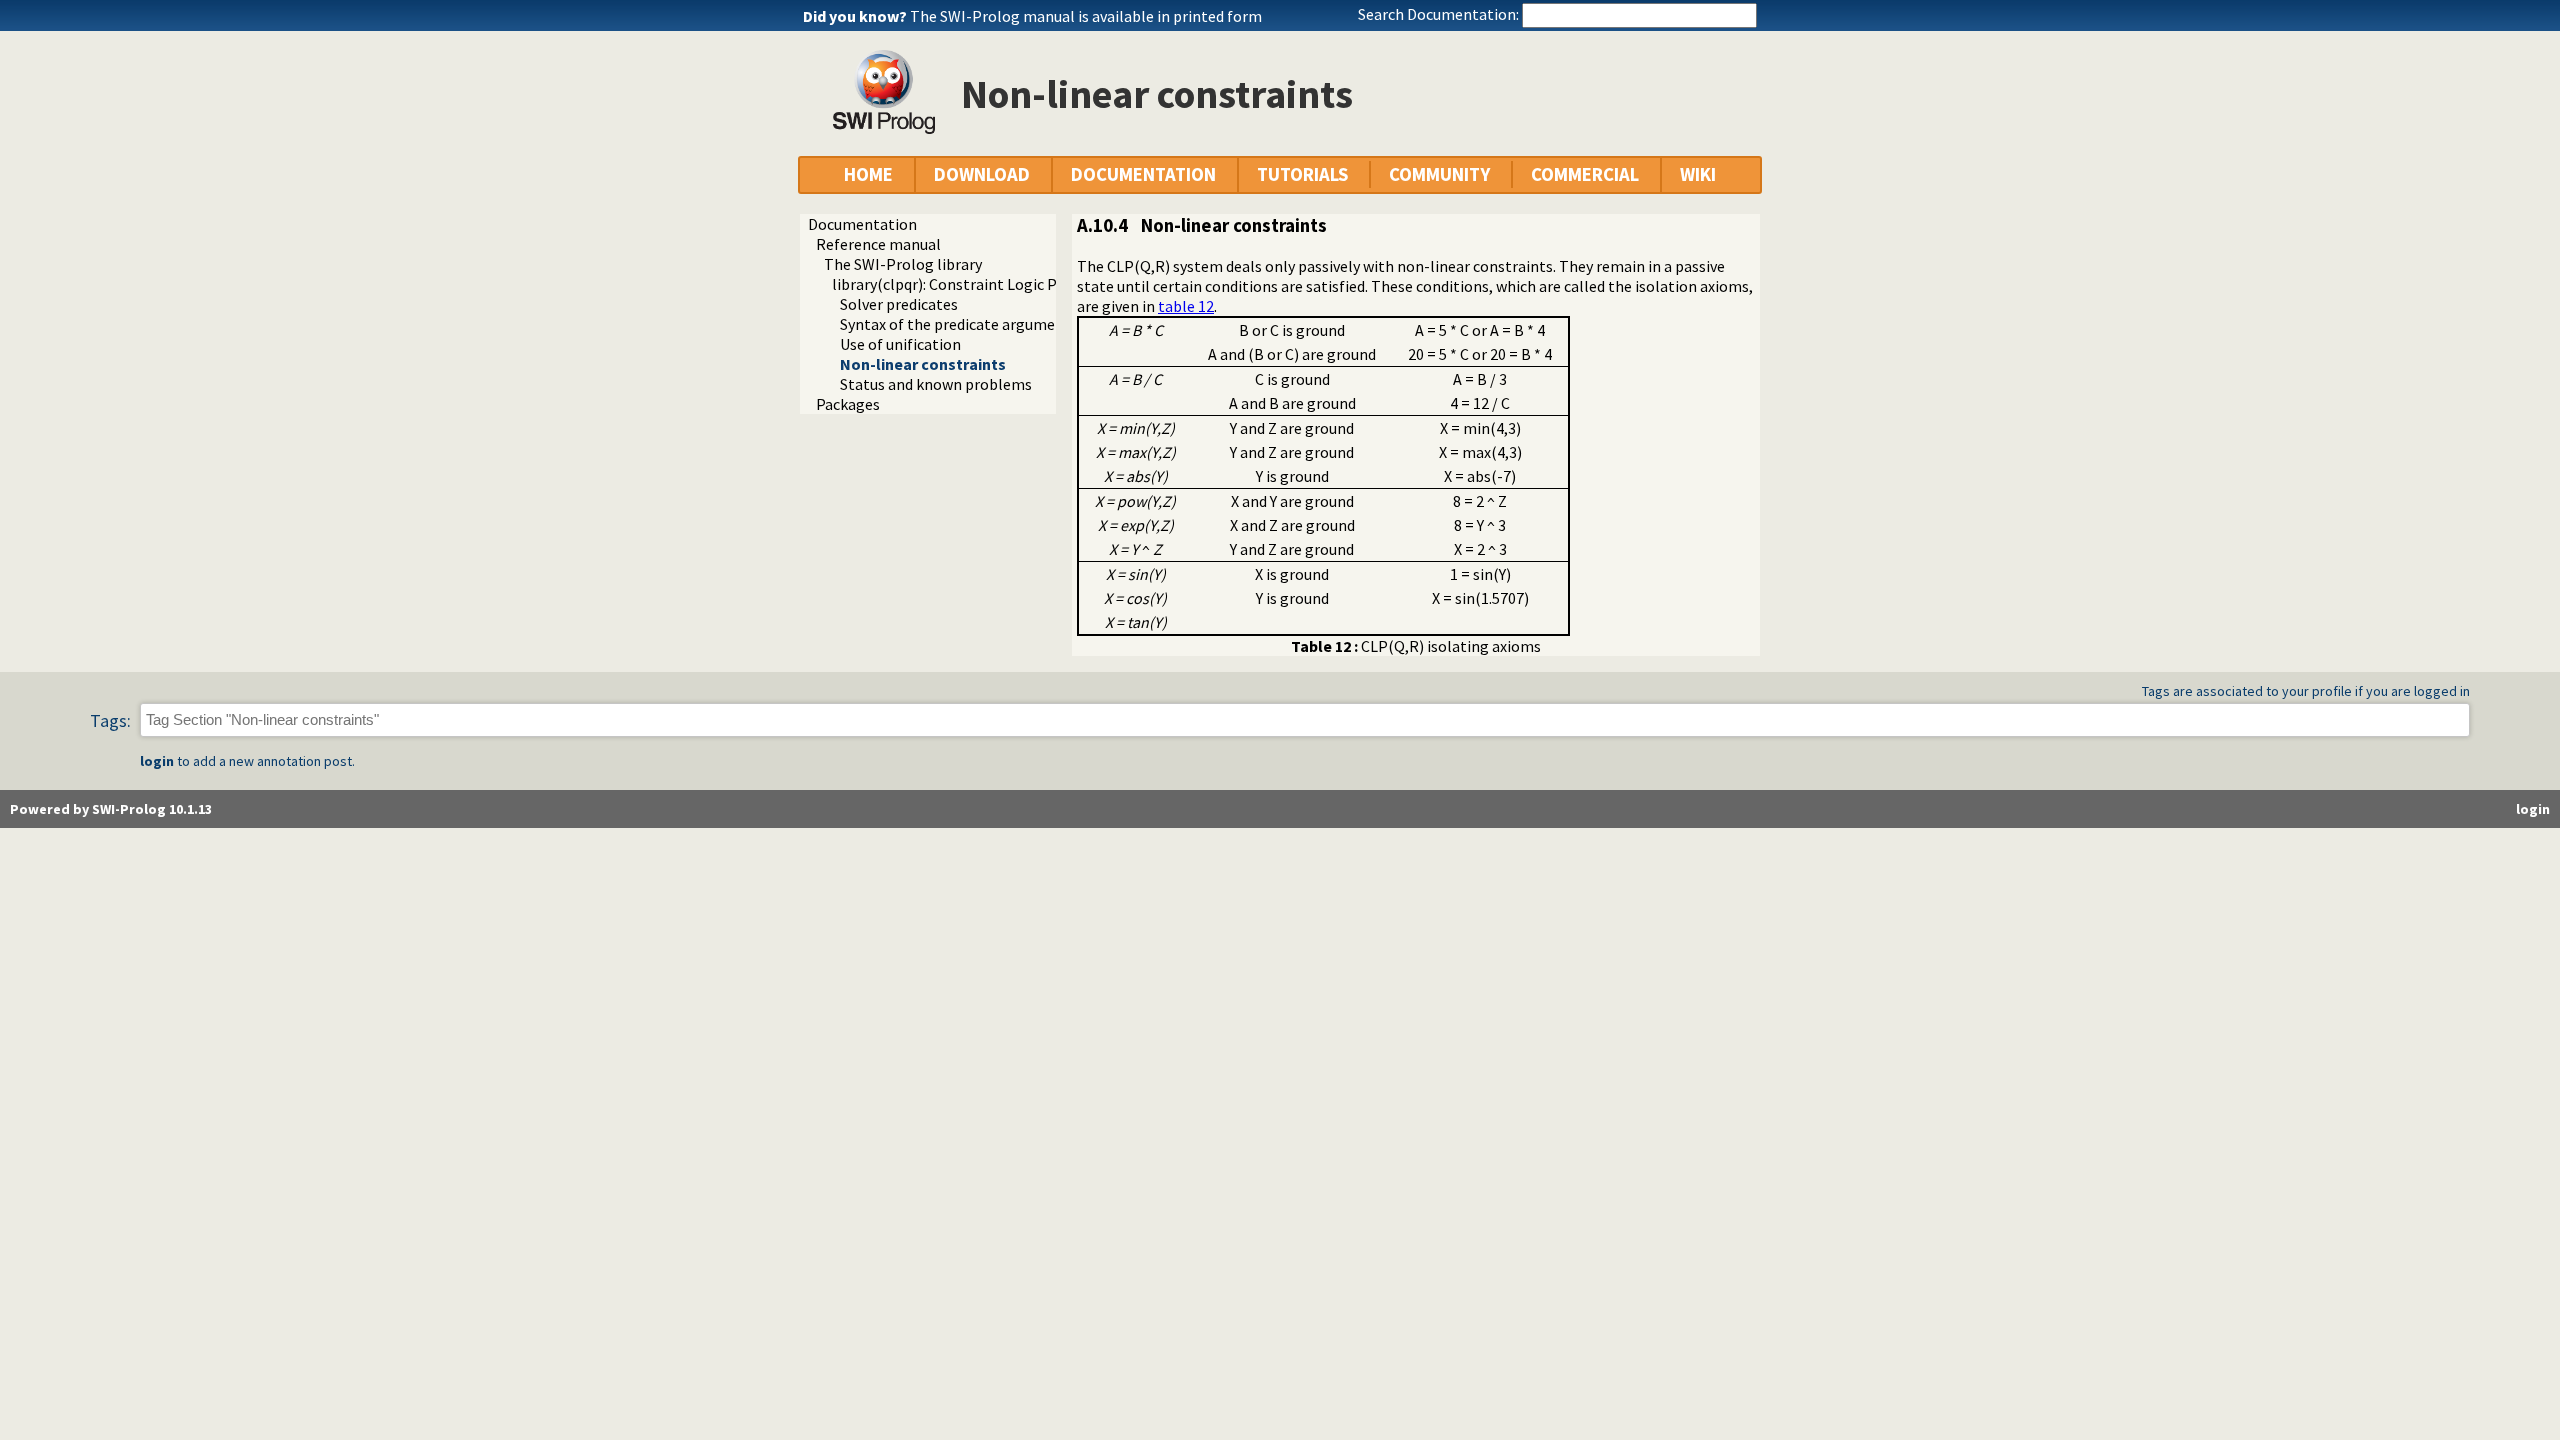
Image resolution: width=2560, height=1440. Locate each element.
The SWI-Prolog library (903, 264)
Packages (848, 404)
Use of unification (900, 344)
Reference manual (878, 244)
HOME (868, 174)
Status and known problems (936, 384)
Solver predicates (899, 304)
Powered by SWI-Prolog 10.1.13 (111, 809)
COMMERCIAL (1585, 174)
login (157, 761)
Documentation (862, 224)
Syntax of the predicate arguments (959, 324)
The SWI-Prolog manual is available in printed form (1086, 16)
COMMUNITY (1439, 174)
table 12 (1186, 306)
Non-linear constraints (923, 364)
